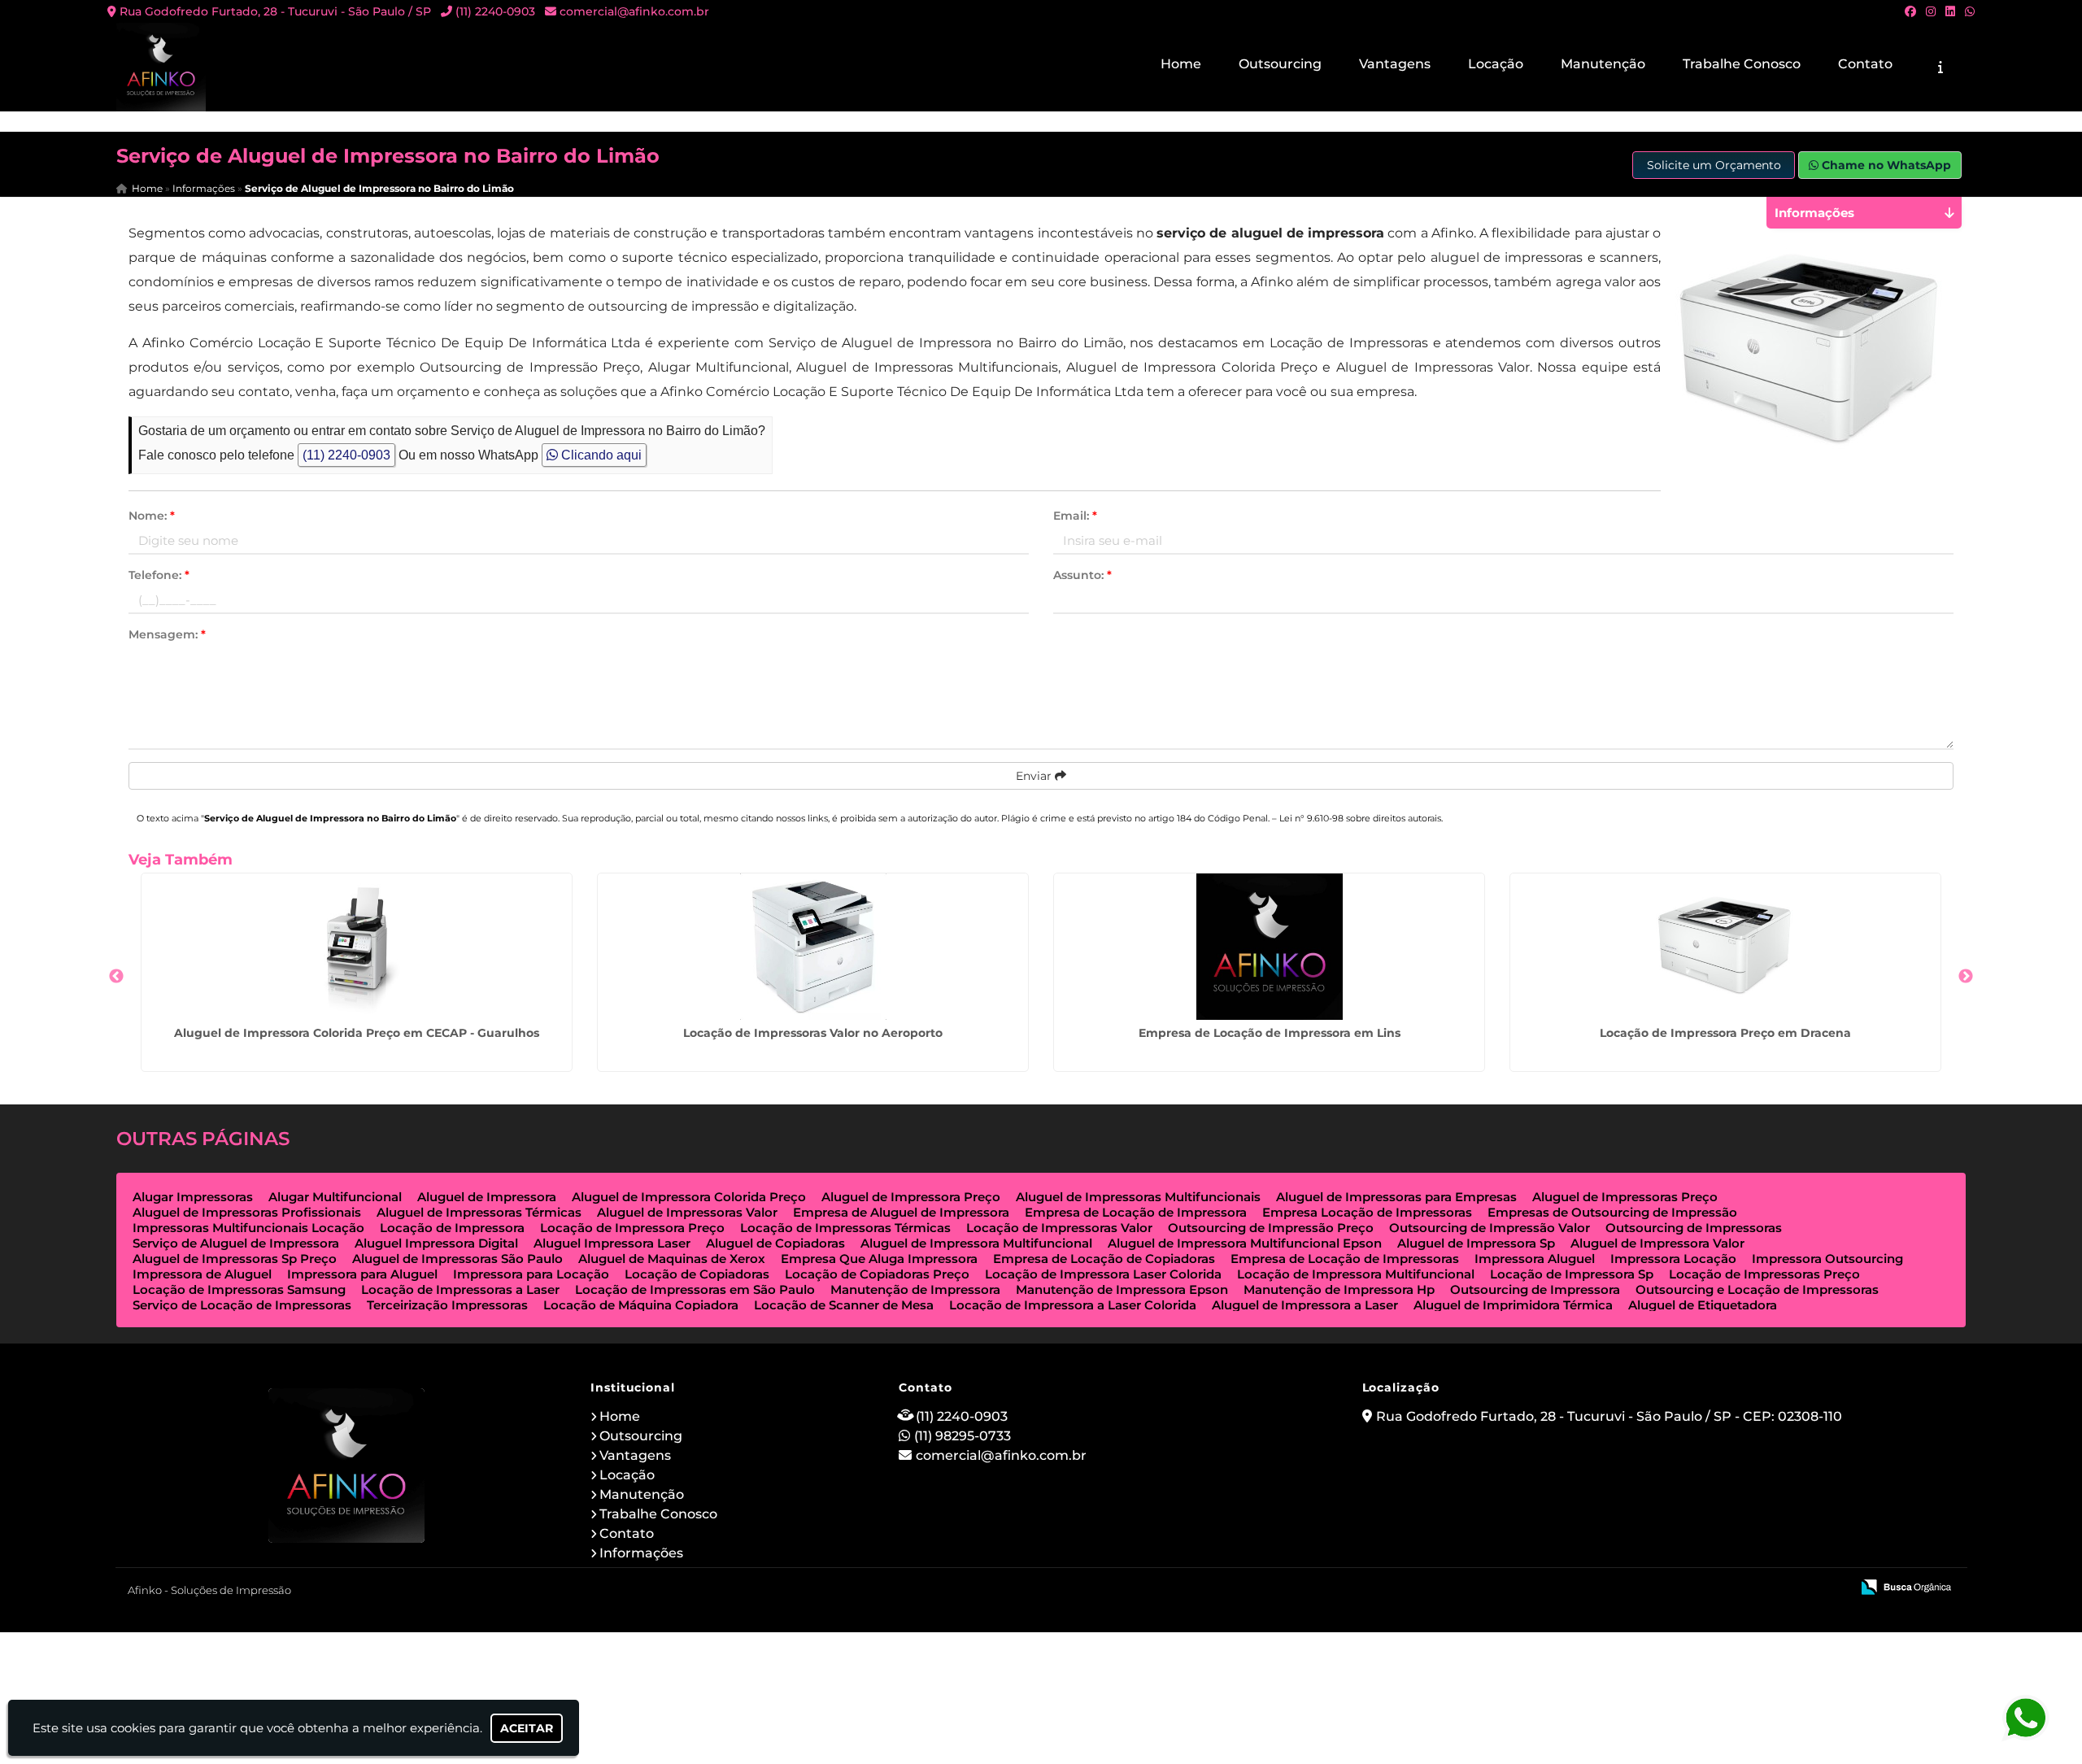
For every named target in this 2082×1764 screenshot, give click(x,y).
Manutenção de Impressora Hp (1339, 1289)
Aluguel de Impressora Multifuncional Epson (1245, 1243)
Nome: (152, 516)
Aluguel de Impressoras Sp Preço (235, 1259)
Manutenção (1603, 64)
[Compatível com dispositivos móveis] (1831, 1588)
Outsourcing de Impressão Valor (1490, 1228)
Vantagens (1395, 64)
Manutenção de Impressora (915, 1289)
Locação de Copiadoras (697, 1274)
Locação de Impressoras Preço (1764, 1274)
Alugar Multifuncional (335, 1197)
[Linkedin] (1950, 11)
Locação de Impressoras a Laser (460, 1289)
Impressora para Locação (531, 1274)
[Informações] (1940, 67)
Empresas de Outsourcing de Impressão (1612, 1212)
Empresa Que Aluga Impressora (879, 1259)
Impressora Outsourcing (1827, 1259)
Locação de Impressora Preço (632, 1228)
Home (1181, 64)
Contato (1865, 64)
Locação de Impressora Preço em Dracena (1725, 1033)
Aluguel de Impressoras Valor (687, 1212)
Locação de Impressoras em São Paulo (695, 1289)
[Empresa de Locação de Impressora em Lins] (1269, 947)
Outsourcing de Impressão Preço (1271, 1228)
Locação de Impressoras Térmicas (845, 1228)
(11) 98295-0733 (963, 1436)
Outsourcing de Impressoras (1694, 1228)
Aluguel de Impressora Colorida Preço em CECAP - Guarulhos (357, 1033)
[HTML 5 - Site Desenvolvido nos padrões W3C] (1719, 1588)
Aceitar (527, 1728)
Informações (641, 1553)
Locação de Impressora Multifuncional (1356, 1274)
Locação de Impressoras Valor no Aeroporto (813, 1033)
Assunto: (1082, 575)
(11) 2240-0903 (495, 11)
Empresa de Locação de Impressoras (1345, 1259)
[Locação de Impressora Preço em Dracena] (1725, 947)
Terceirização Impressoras (447, 1305)
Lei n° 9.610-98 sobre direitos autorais (1360, 818)
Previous (116, 977)
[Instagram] (1931, 11)
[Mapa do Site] (1676, 1588)
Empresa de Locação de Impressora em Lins (1270, 1033)
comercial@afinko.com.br (634, 11)
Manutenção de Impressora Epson (1122, 1289)
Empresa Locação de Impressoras (1367, 1212)
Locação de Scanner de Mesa (844, 1305)
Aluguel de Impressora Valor (1657, 1243)
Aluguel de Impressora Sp (1476, 1243)
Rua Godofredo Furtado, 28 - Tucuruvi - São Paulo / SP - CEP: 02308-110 (1609, 1416)
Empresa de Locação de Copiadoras (1104, 1259)
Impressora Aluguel (1535, 1259)
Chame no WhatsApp (1885, 165)
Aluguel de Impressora (487, 1197)
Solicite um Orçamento (1714, 165)
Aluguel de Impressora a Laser (1305, 1305)
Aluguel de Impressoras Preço (1625, 1197)
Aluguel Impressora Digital (436, 1243)
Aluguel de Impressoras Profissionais (247, 1212)
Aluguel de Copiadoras (775, 1243)
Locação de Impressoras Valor (1059, 1228)
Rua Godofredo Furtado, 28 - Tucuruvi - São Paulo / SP (275, 11)
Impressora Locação (1673, 1259)
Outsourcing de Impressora (1535, 1289)
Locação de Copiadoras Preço (877, 1274)
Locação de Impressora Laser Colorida (1103, 1274)
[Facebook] (1910, 11)
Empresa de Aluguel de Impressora (901, 1212)
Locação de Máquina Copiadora (641, 1305)
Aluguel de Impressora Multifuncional (976, 1243)
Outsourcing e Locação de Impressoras (1757, 1289)
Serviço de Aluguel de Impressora (236, 1243)
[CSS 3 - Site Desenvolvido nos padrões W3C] (1775, 1588)
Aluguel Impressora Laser (612, 1243)
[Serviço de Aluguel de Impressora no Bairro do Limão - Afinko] (161, 67)
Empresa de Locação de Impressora (1136, 1212)
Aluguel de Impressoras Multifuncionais (1138, 1197)
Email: (1075, 516)
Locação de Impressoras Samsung (239, 1289)
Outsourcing (1280, 64)
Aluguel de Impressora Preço (911, 1197)
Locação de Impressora (452, 1228)
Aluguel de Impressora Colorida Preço (689, 1197)
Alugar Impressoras (193, 1197)
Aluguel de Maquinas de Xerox (672, 1259)
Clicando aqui (600, 455)
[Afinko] (347, 1466)
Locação (1496, 64)
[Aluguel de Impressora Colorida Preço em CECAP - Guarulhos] (357, 947)
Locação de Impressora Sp (1572, 1274)
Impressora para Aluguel (362, 1274)
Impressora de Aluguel (202, 1274)
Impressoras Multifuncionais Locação (248, 1228)
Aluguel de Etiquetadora (1703, 1305)
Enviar (1035, 776)
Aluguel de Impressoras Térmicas (479, 1212)
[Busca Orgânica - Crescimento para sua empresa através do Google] (1906, 1585)
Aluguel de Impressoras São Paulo (457, 1259)
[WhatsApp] (1970, 11)
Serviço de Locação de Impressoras (242, 1305)
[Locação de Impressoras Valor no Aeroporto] (813, 947)
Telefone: (159, 575)
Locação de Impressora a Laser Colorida (1073, 1305)
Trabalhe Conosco (1742, 64)
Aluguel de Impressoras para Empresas (1396, 1197)
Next (1966, 977)
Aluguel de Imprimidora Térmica (1513, 1305)
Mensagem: (167, 634)
